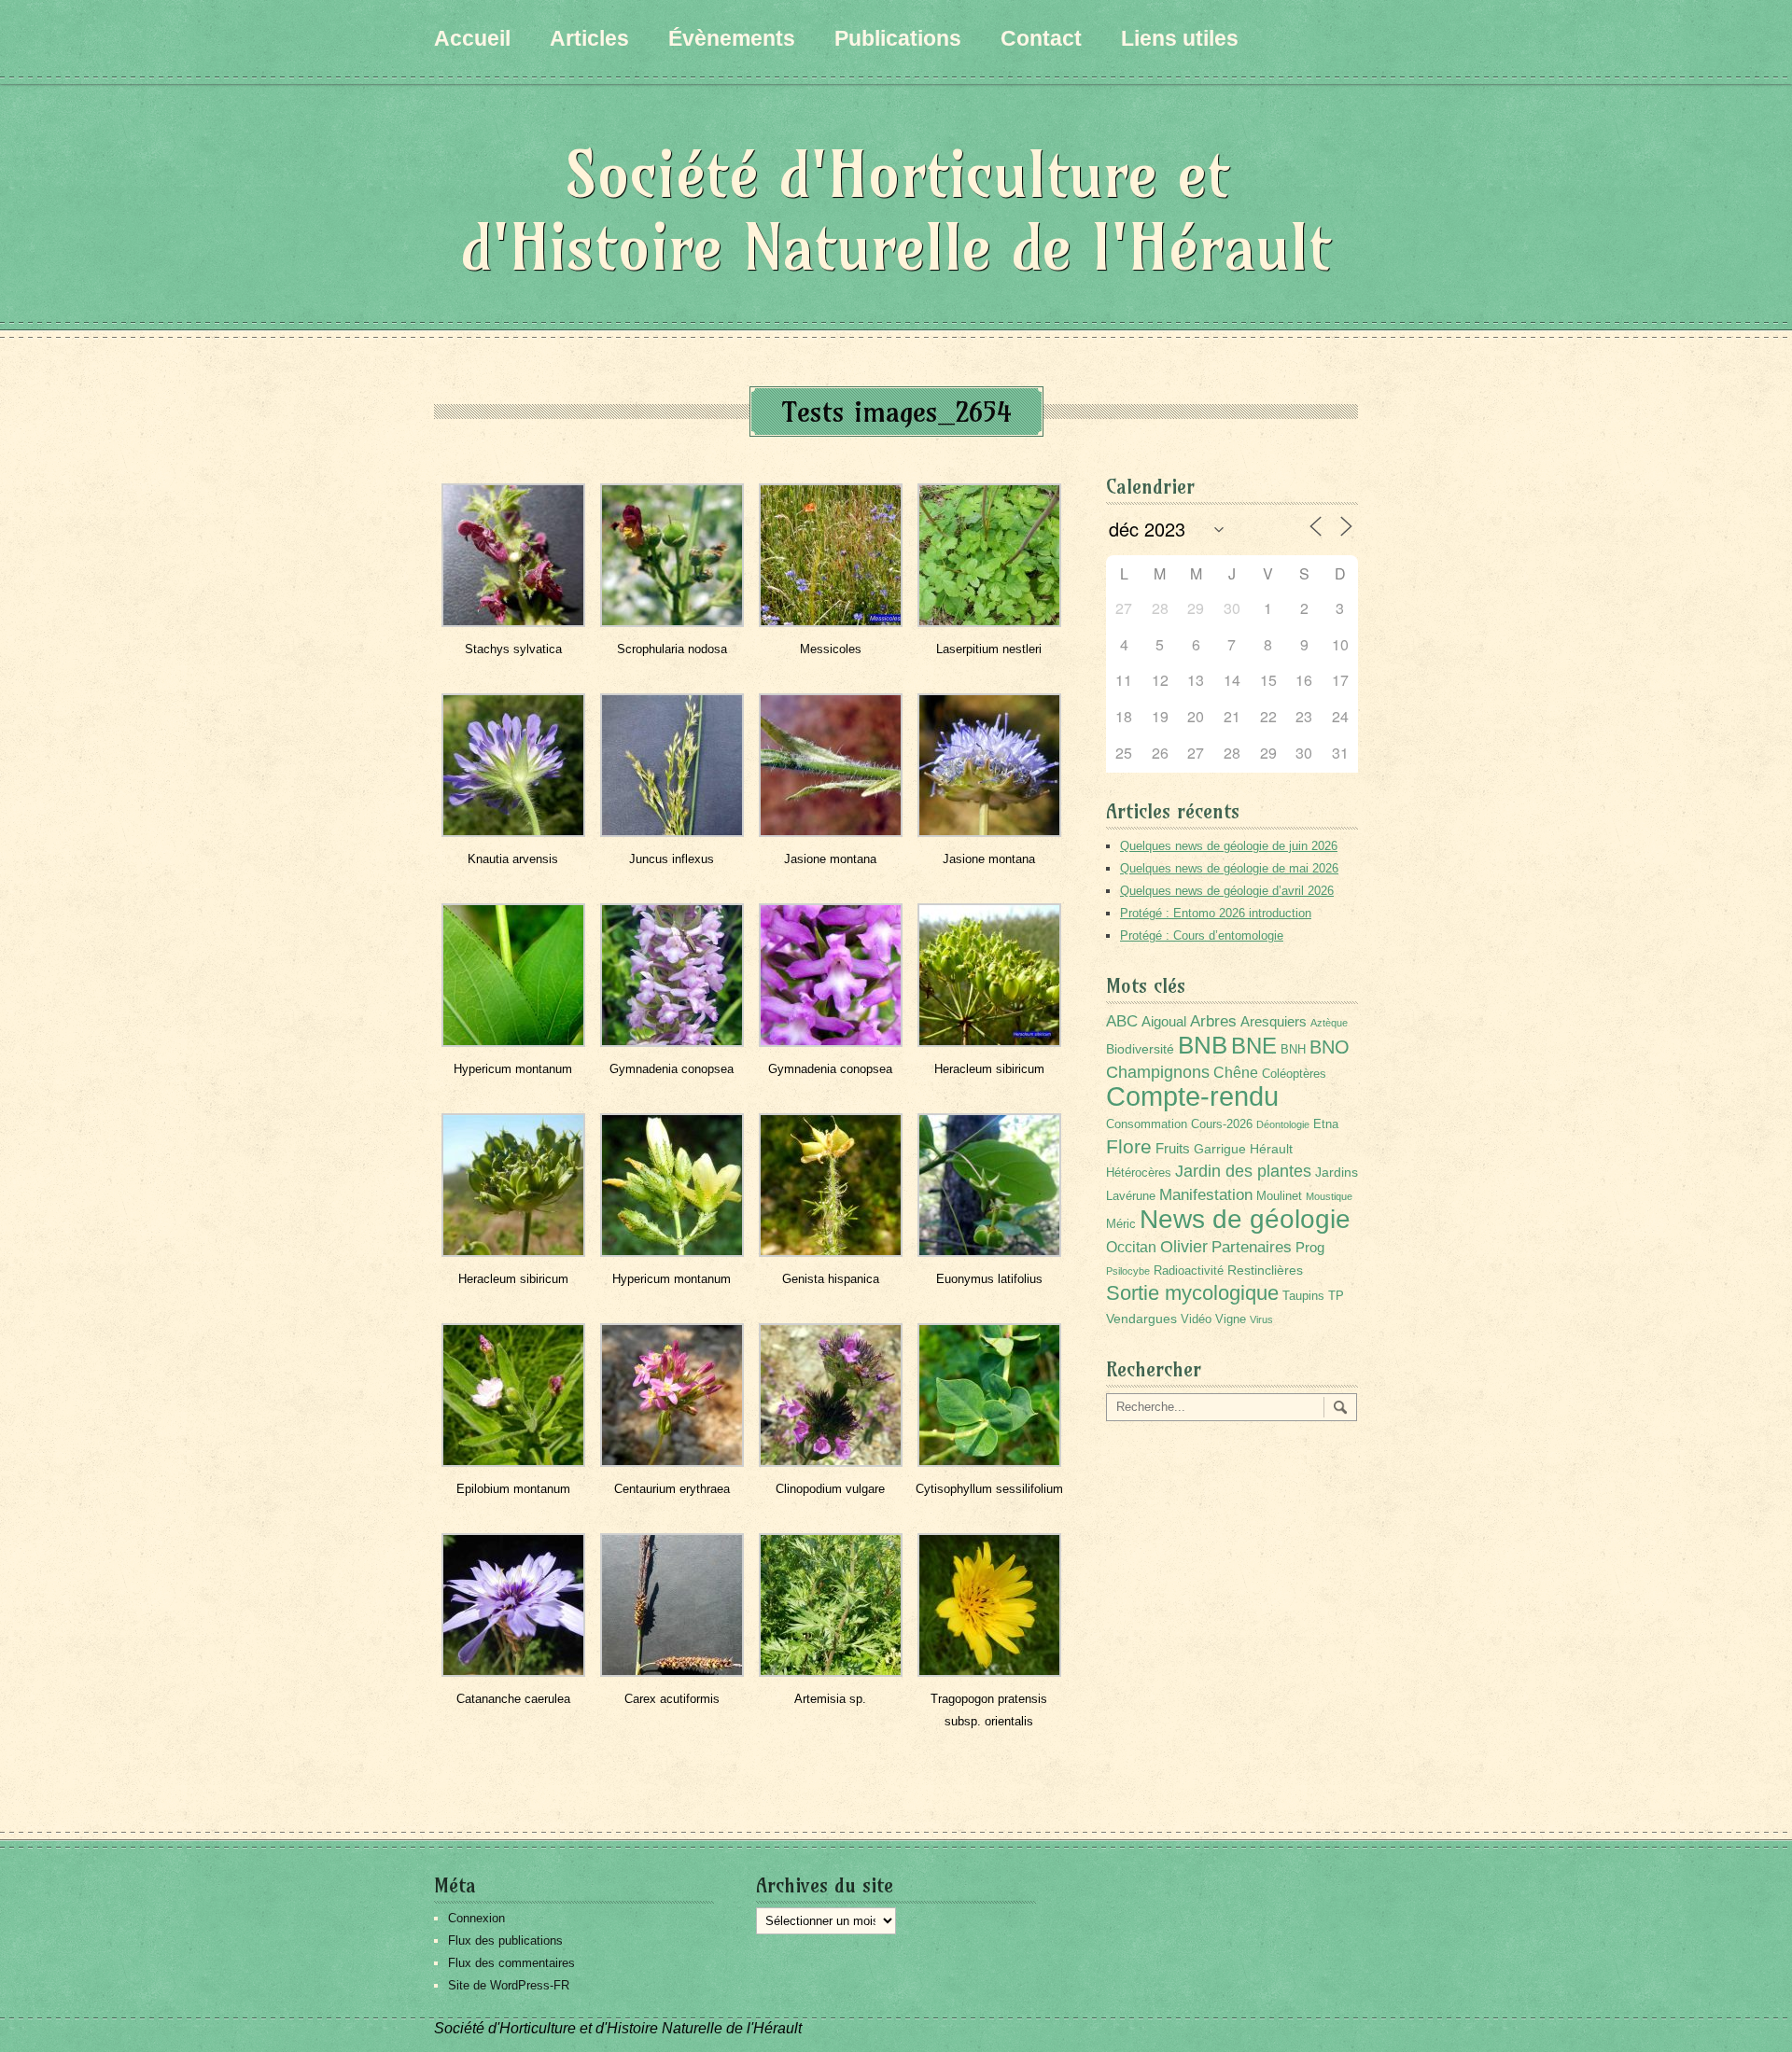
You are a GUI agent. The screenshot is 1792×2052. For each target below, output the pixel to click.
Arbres (1213, 1021)
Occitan (1131, 1247)
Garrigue (1220, 1149)
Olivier (1184, 1246)
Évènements (732, 38)
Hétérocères (1139, 1173)
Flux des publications (505, 1940)
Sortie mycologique (1192, 1293)
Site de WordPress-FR (509, 1985)
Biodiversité (1140, 1049)
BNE (1254, 1046)
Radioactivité (1189, 1271)
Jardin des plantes (1243, 1171)
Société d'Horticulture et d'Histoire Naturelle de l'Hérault (896, 210)
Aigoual (1164, 1021)
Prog (1310, 1247)
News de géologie (1245, 1219)
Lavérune (1131, 1196)
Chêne (1236, 1073)
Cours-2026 (1222, 1124)
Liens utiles (1180, 38)
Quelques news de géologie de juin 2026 (1229, 846)
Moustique (1329, 1196)
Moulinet (1279, 1196)
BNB (1203, 1045)
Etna (1326, 1124)
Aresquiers (1274, 1021)
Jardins (1337, 1172)
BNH (1293, 1050)
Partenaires (1252, 1247)
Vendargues (1141, 1319)
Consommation (1147, 1124)
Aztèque (1329, 1023)
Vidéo (1196, 1319)
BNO (1330, 1047)
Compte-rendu (1192, 1096)
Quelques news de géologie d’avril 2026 (1227, 891)
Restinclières (1265, 1270)
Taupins (1303, 1296)
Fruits (1173, 1148)
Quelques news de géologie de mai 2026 (1229, 868)
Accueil (472, 38)
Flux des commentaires (511, 1963)
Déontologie (1283, 1124)
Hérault (1271, 1149)
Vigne (1231, 1319)
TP (1336, 1296)
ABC (1122, 1021)
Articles (589, 38)
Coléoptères (1294, 1074)
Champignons (1158, 1072)
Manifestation (1206, 1195)
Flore (1129, 1147)
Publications (898, 38)
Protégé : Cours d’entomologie (1202, 935)
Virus (1261, 1319)
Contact (1041, 38)
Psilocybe (1128, 1271)
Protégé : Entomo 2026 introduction (1216, 913)
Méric (1121, 1224)
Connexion (476, 1918)
